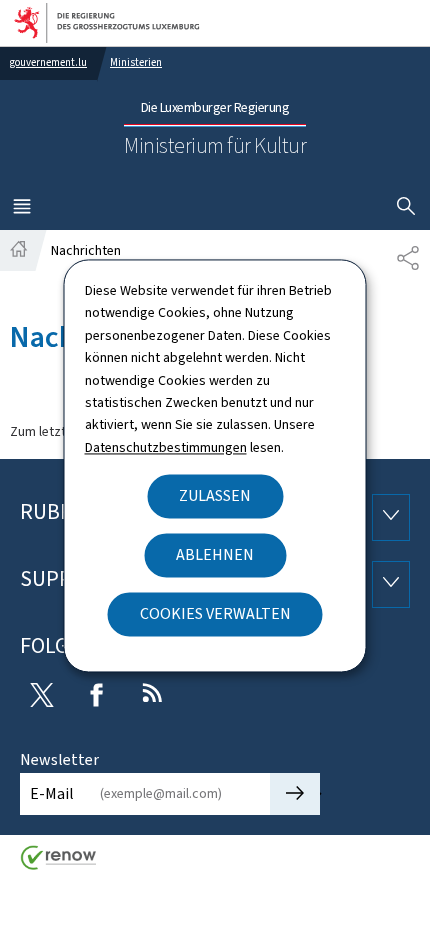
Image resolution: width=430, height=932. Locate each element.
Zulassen (215, 496)
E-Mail (52, 793)
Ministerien (136, 62)
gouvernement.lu (48, 62)
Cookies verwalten (215, 614)
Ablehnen (215, 555)
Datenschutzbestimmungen (166, 447)
